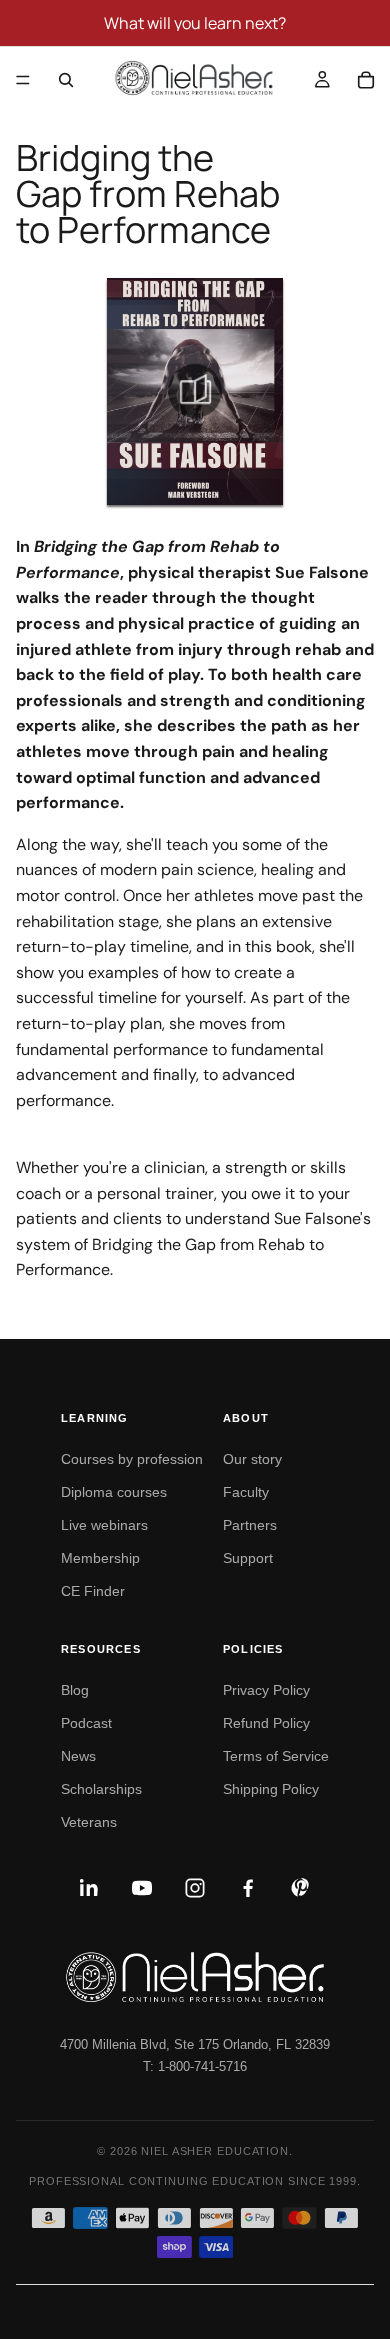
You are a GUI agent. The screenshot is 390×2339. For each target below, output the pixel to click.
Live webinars (104, 1525)
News (78, 1756)
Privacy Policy (266, 1690)
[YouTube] (142, 1888)
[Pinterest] (301, 1888)
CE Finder (93, 1591)
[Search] (66, 80)
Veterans (89, 1822)
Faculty (246, 1492)
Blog (75, 1690)
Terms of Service (276, 1756)
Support (248, 1558)
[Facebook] (248, 1888)
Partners (250, 1525)
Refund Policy (266, 1723)
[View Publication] (195, 391)
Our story (252, 1459)
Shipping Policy (271, 1789)
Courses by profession (132, 1459)
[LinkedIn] (89, 1888)
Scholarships (101, 1789)
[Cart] (366, 80)
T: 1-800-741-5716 (195, 2066)
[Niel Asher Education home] (195, 1977)
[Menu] (23, 80)
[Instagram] (195, 1888)
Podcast (86, 1723)
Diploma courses (114, 1492)
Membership (100, 1558)
